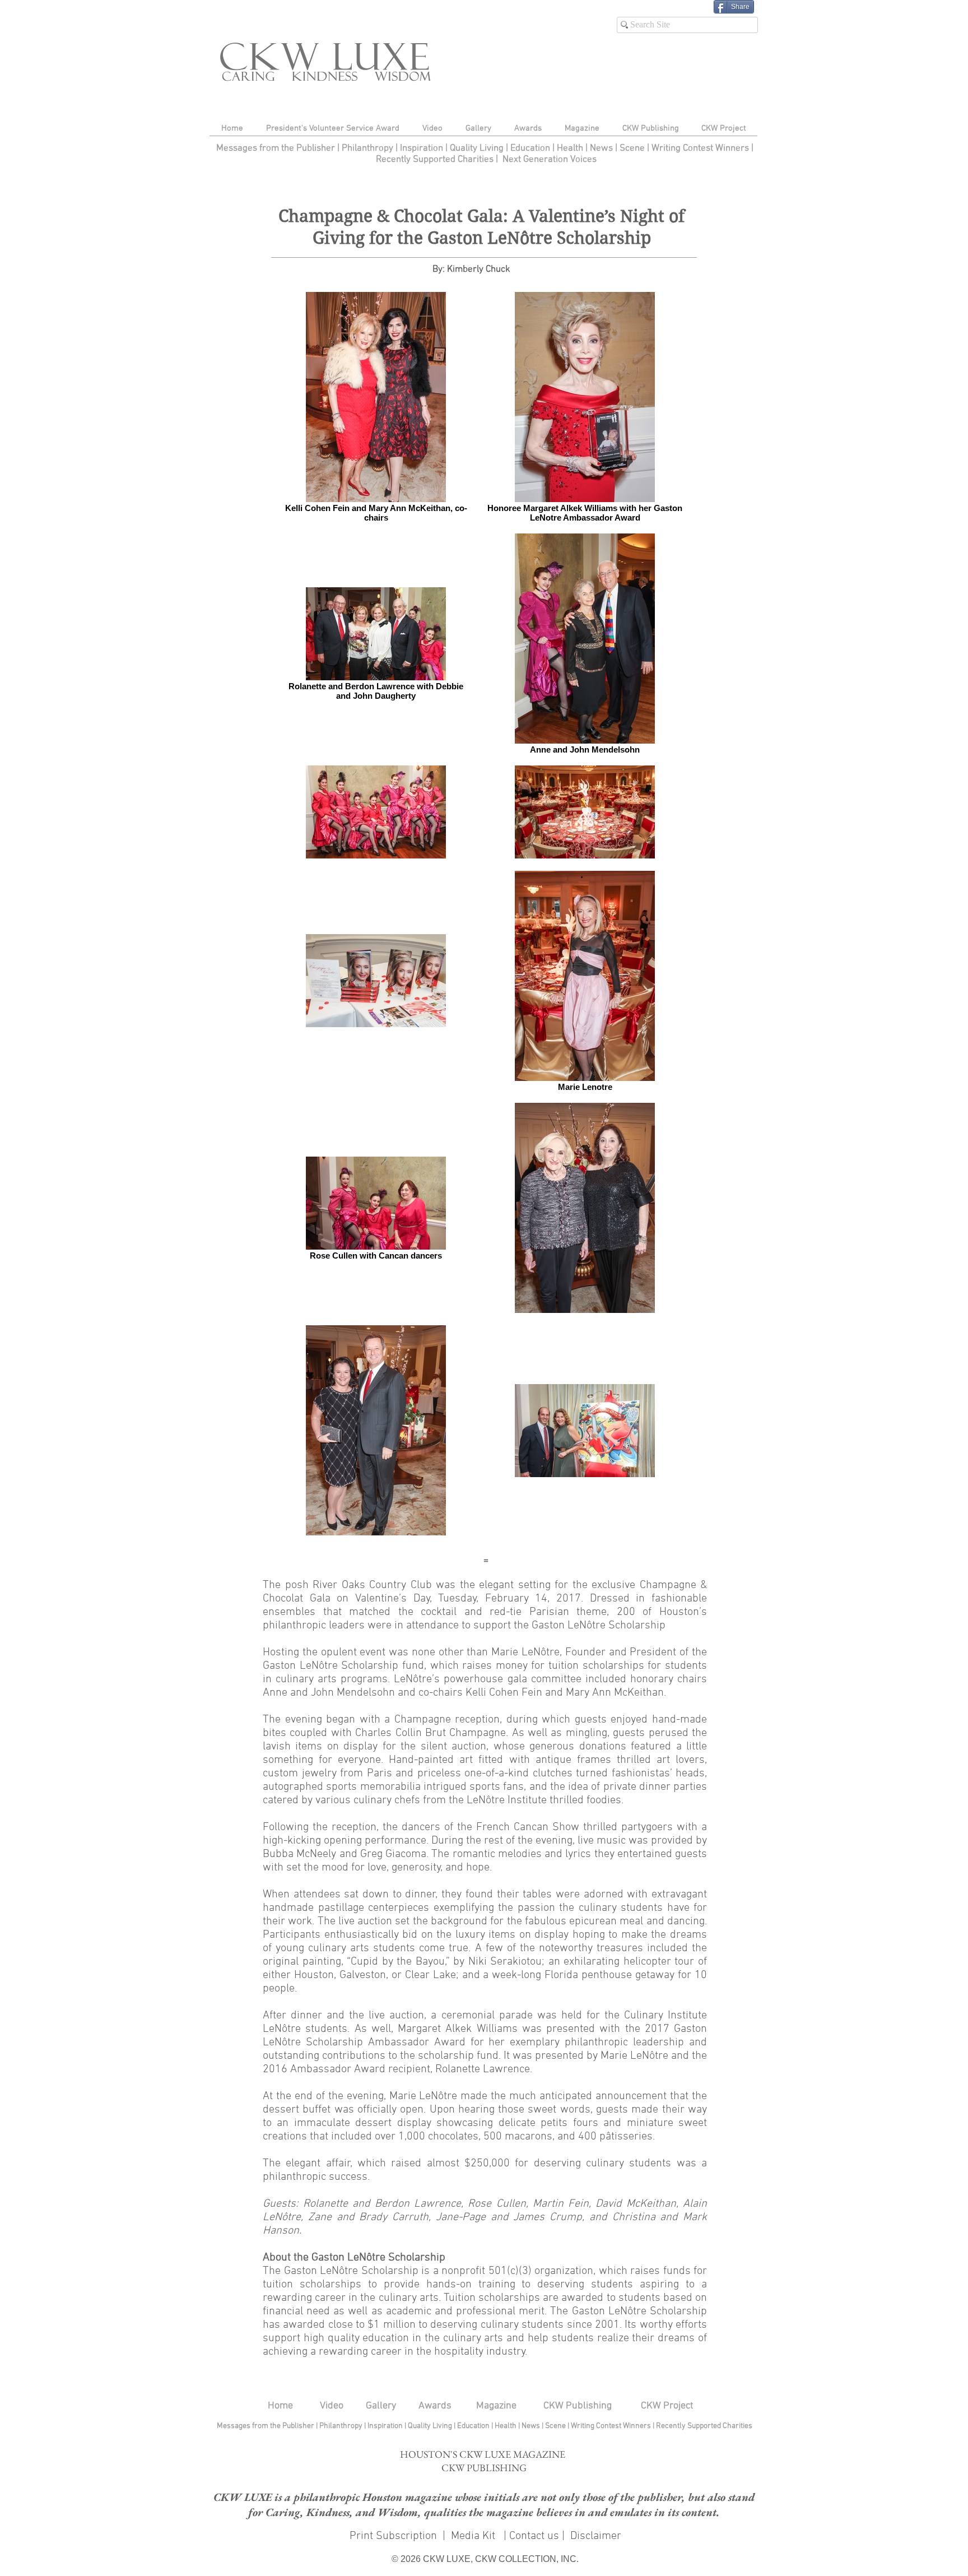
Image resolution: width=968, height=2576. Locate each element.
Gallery (381, 2406)
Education (531, 148)
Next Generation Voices (550, 160)
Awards (435, 2406)
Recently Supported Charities (435, 160)
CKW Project (667, 2406)
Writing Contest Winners (700, 148)
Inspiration (423, 148)
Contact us (534, 2536)
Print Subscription (392, 2536)
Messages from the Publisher (277, 148)
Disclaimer (596, 2536)
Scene (556, 2426)
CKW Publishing (578, 2406)
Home (280, 2406)
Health (570, 148)
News (601, 148)
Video (332, 2406)
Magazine (496, 2406)
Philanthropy (367, 148)
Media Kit (474, 2536)
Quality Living (478, 148)
